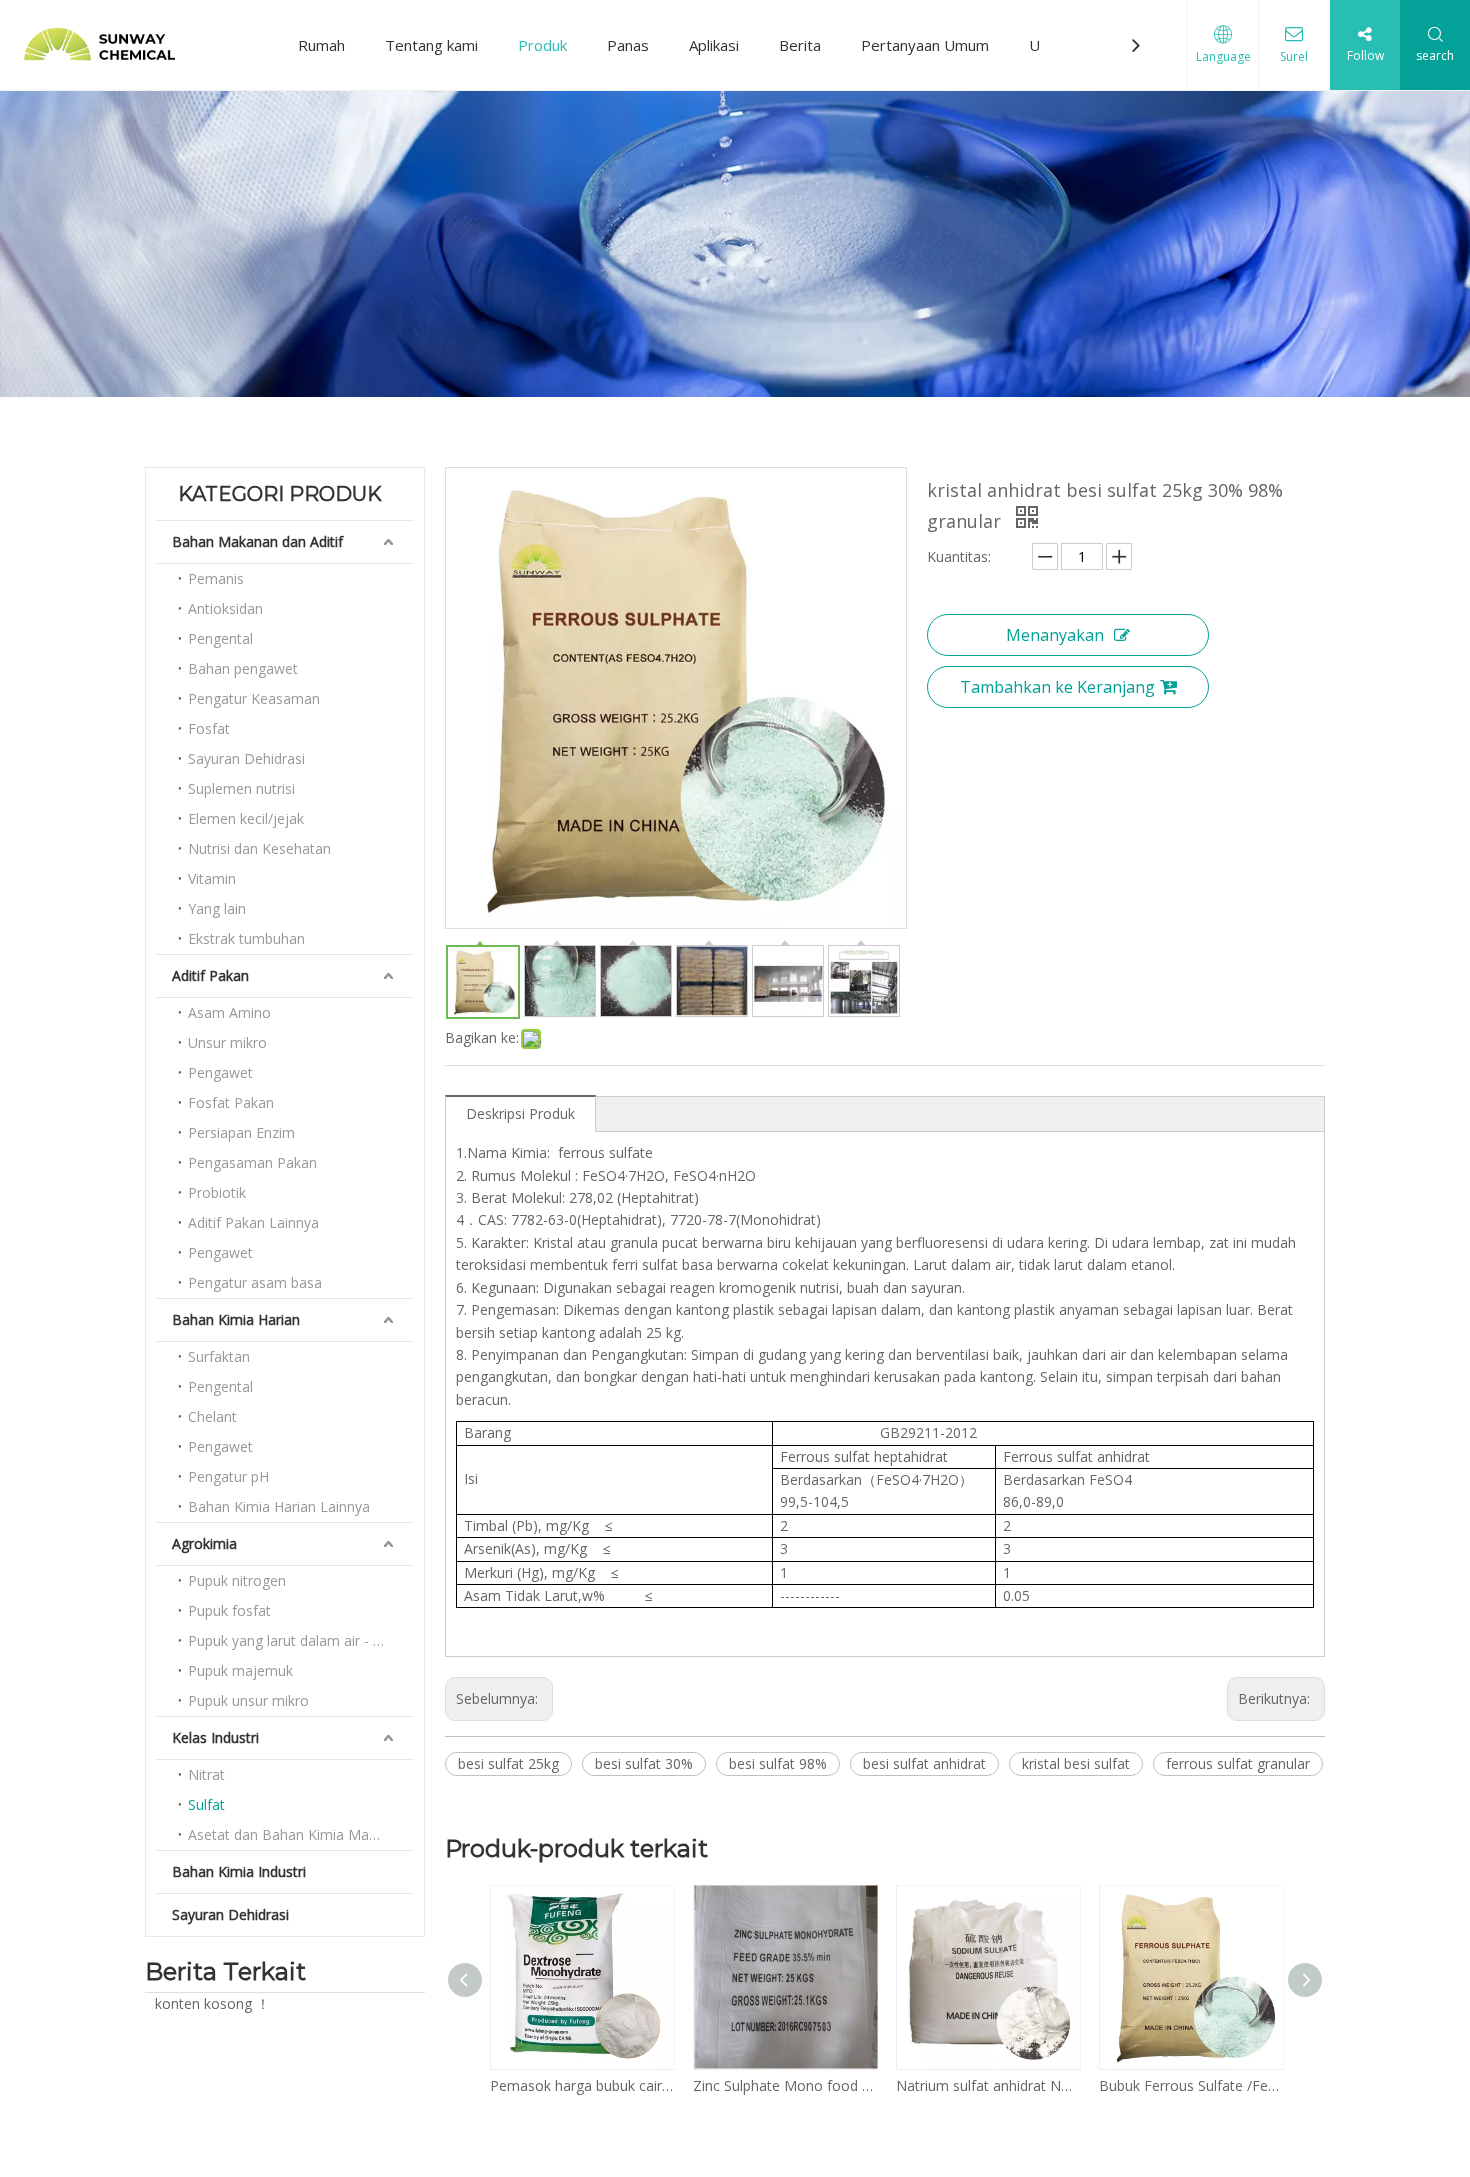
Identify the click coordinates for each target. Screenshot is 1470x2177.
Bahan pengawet (243, 668)
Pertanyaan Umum (925, 45)
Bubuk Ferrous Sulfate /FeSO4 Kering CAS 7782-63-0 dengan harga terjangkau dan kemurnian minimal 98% (1190, 2085)
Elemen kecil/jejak (246, 818)
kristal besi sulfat (1076, 1763)
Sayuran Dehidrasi (246, 758)
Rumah (321, 45)
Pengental (220, 638)
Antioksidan (225, 608)
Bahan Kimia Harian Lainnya (279, 1506)
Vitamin (212, 878)
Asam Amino (229, 1012)
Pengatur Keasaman (254, 698)
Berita (800, 45)
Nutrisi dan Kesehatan (259, 848)
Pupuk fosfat (229, 1610)
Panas (628, 45)
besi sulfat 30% (644, 1763)
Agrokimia (204, 1543)
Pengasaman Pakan (252, 1162)
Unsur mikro (227, 1042)
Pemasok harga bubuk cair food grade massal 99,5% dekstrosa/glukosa (581, 2085)
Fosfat (209, 728)
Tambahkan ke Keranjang (1057, 687)
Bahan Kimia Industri (239, 1871)
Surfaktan (219, 1356)
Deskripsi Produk (520, 1113)
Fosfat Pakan (231, 1102)
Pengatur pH (228, 1476)
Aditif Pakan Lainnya (253, 1222)
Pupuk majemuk (240, 1670)
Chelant (212, 1416)
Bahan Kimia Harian (236, 1319)
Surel (1294, 56)
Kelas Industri (215, 1737)
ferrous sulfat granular (1238, 1763)
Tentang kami (431, 45)
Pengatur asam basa (255, 1282)
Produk (542, 45)
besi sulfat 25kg (508, 1763)
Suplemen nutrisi (241, 788)
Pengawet (220, 1072)
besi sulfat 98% (778, 1763)
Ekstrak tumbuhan (246, 938)
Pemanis (216, 578)
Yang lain (217, 908)
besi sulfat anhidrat (924, 1763)
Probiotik (217, 1192)
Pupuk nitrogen (237, 1580)
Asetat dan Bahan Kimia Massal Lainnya (301, 1834)
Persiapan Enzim (241, 1132)
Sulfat (206, 1804)
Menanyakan (1055, 635)
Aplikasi (714, 45)
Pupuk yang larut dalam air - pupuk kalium (301, 1640)
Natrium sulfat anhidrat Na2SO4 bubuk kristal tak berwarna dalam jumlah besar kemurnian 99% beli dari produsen (987, 2085)
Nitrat (206, 1774)
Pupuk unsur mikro (248, 1700)
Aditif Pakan (210, 975)
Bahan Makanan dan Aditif (257, 541)
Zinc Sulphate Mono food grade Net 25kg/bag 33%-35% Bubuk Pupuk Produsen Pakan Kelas (784, 2085)
